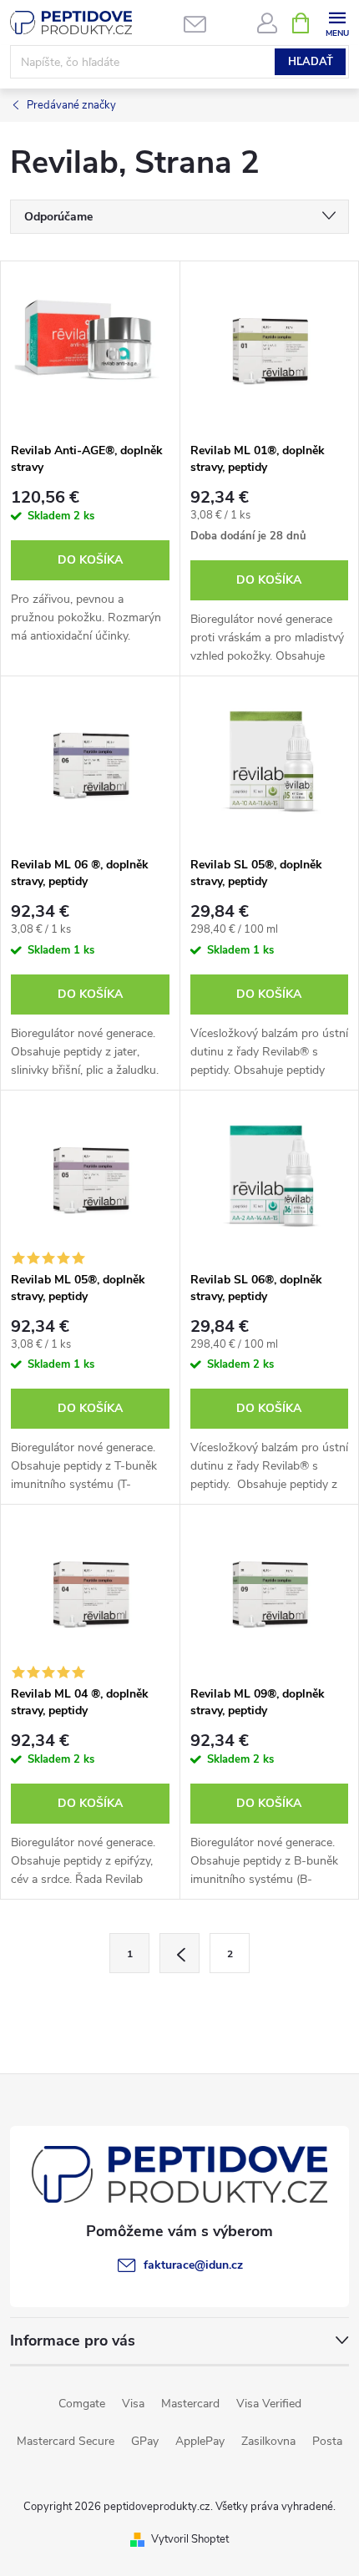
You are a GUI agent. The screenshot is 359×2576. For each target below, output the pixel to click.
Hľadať (311, 62)
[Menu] (337, 22)
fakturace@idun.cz (193, 2265)
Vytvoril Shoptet (190, 2539)
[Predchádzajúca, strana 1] (179, 1953)
